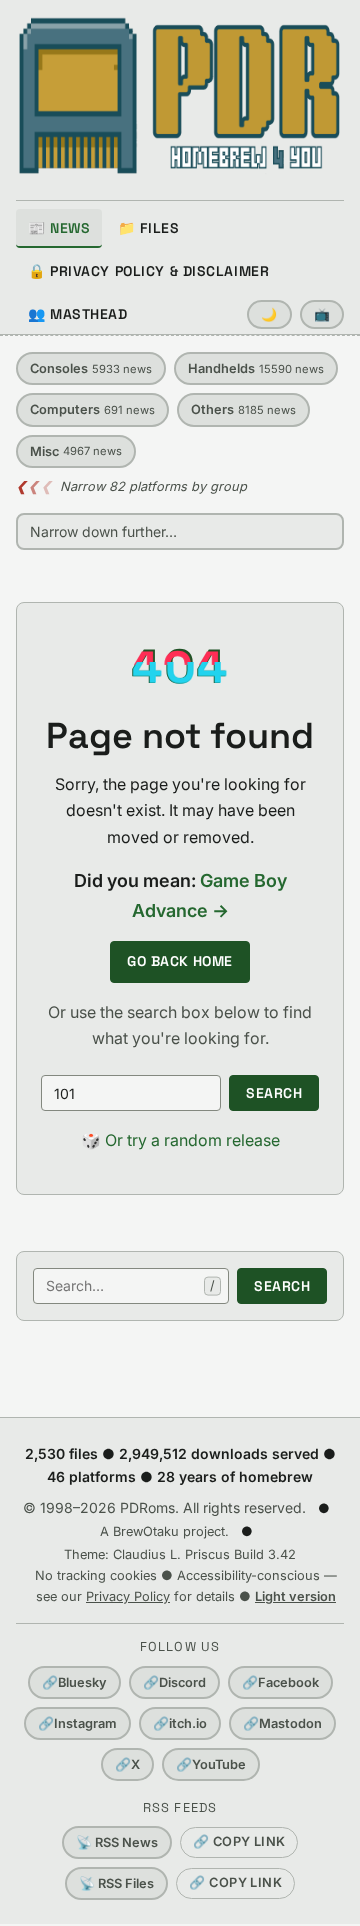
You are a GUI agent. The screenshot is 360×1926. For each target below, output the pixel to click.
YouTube (211, 1764)
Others (243, 409)
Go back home (179, 961)
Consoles (91, 368)
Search (274, 1093)
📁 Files (148, 228)
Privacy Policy (128, 1596)
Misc (76, 451)
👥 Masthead (78, 314)
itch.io (180, 1723)
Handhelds (256, 368)
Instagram (77, 1723)
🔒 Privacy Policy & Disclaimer (148, 271)
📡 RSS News (117, 1842)
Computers (92, 409)
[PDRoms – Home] (180, 96)
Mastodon (282, 1723)
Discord (174, 1682)
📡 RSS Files (116, 1883)
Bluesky (74, 1682)
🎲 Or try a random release (180, 1140)
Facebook (280, 1682)
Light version (295, 1596)
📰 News (59, 228)
